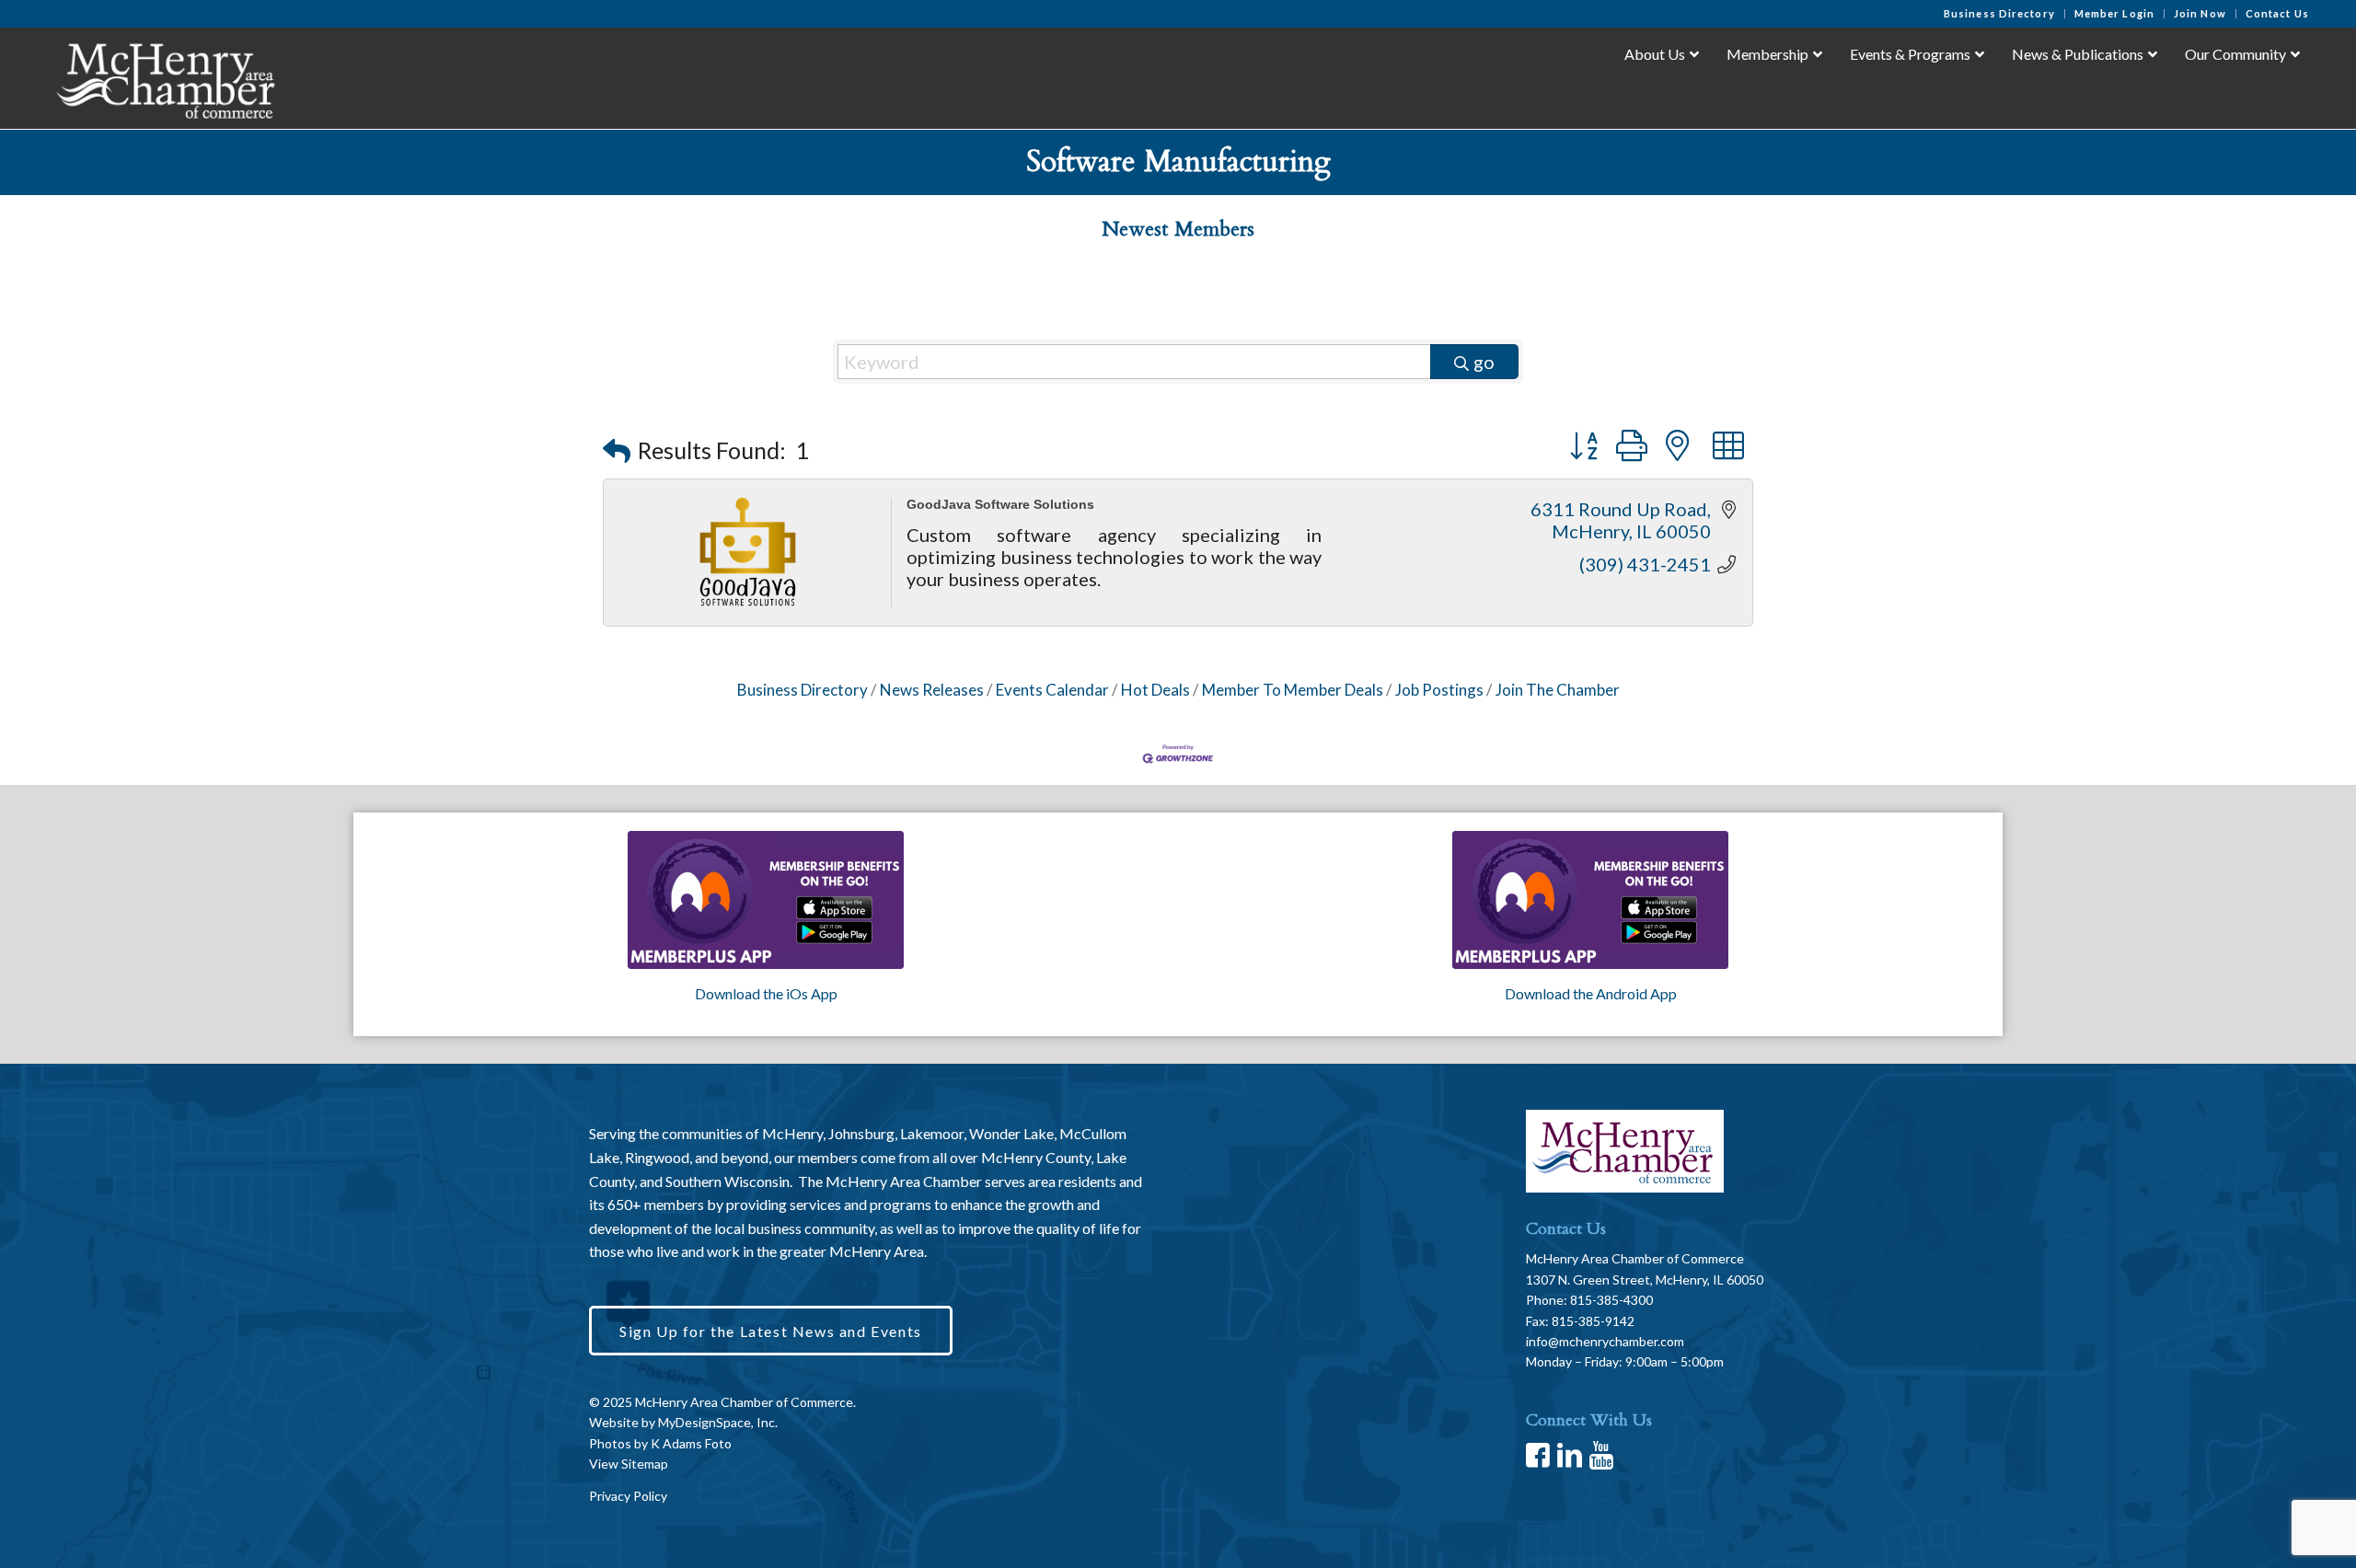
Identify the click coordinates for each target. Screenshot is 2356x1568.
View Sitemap (629, 1464)
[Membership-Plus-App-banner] (766, 900)
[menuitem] (2000, 14)
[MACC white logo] (164, 77)
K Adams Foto (691, 1443)
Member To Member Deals (1293, 690)
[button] (617, 450)
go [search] (1484, 362)
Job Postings (1439, 690)
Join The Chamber (1558, 690)
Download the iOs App (766, 993)
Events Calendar (1052, 690)
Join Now (2200, 13)
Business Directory (1999, 13)
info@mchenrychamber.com (1605, 1341)
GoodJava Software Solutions (1000, 504)
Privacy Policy (628, 1496)
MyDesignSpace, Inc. (718, 1422)
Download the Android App (1591, 993)
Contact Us (2277, 13)
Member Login (2114, 13)
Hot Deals (1155, 690)
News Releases (932, 690)
